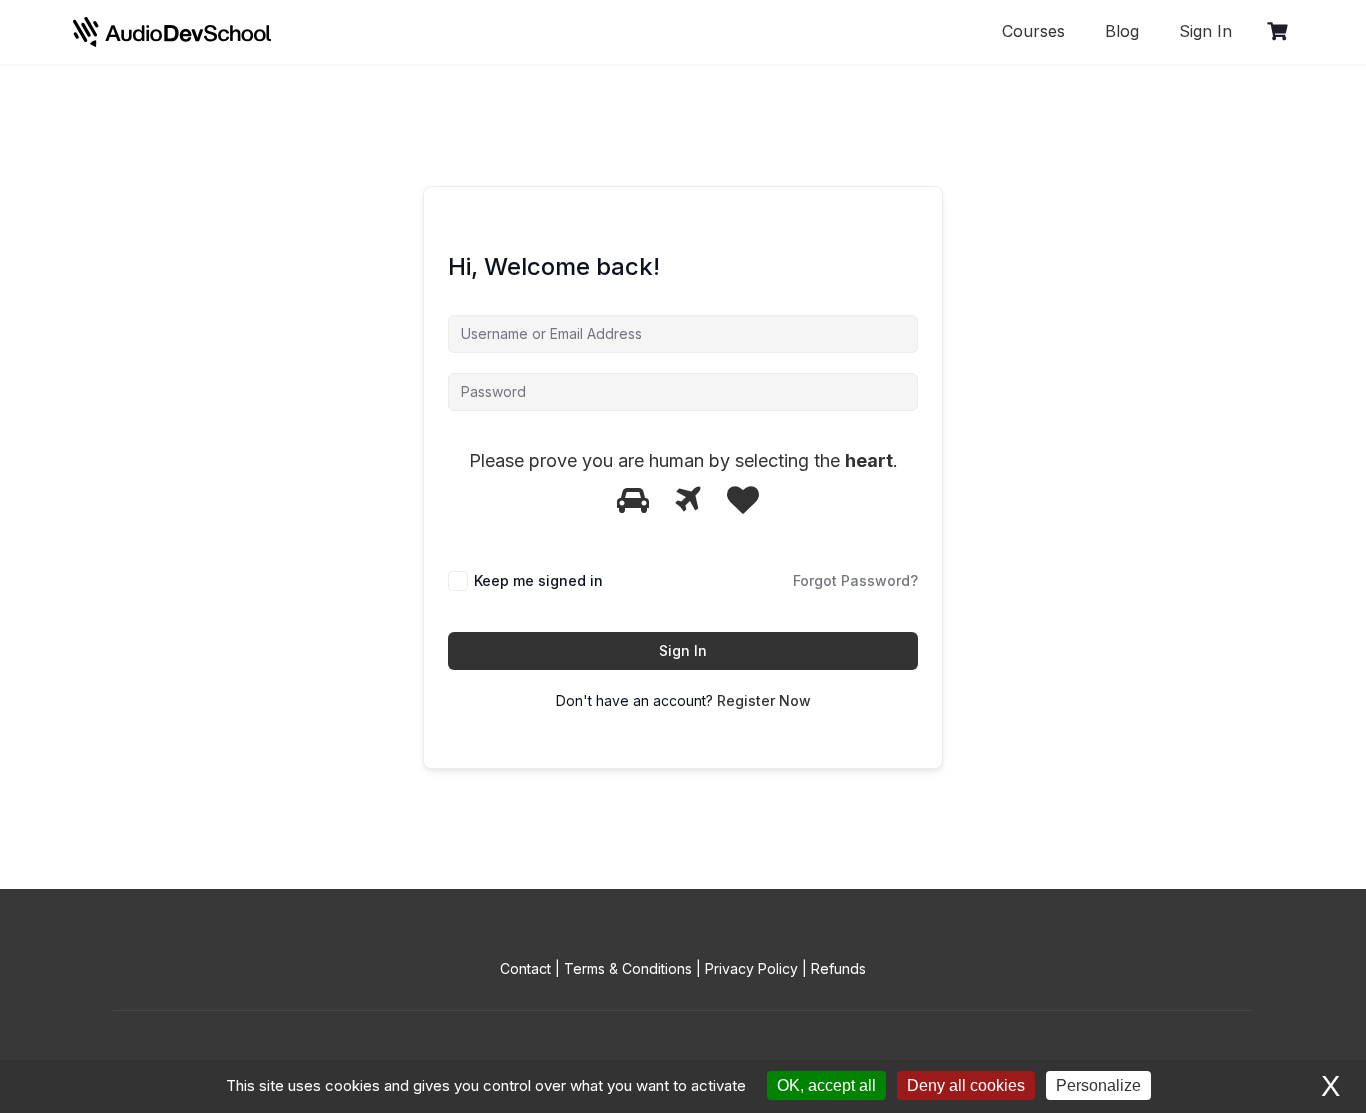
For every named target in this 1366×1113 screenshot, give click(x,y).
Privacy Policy (751, 968)
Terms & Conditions (628, 968)
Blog (1122, 31)
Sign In (1205, 31)
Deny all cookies (966, 1085)
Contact (525, 968)
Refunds (838, 968)
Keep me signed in (538, 580)
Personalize (1098, 1085)
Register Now (764, 700)
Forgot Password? (855, 580)
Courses (1033, 31)
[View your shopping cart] (1280, 31)
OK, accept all (826, 1085)
